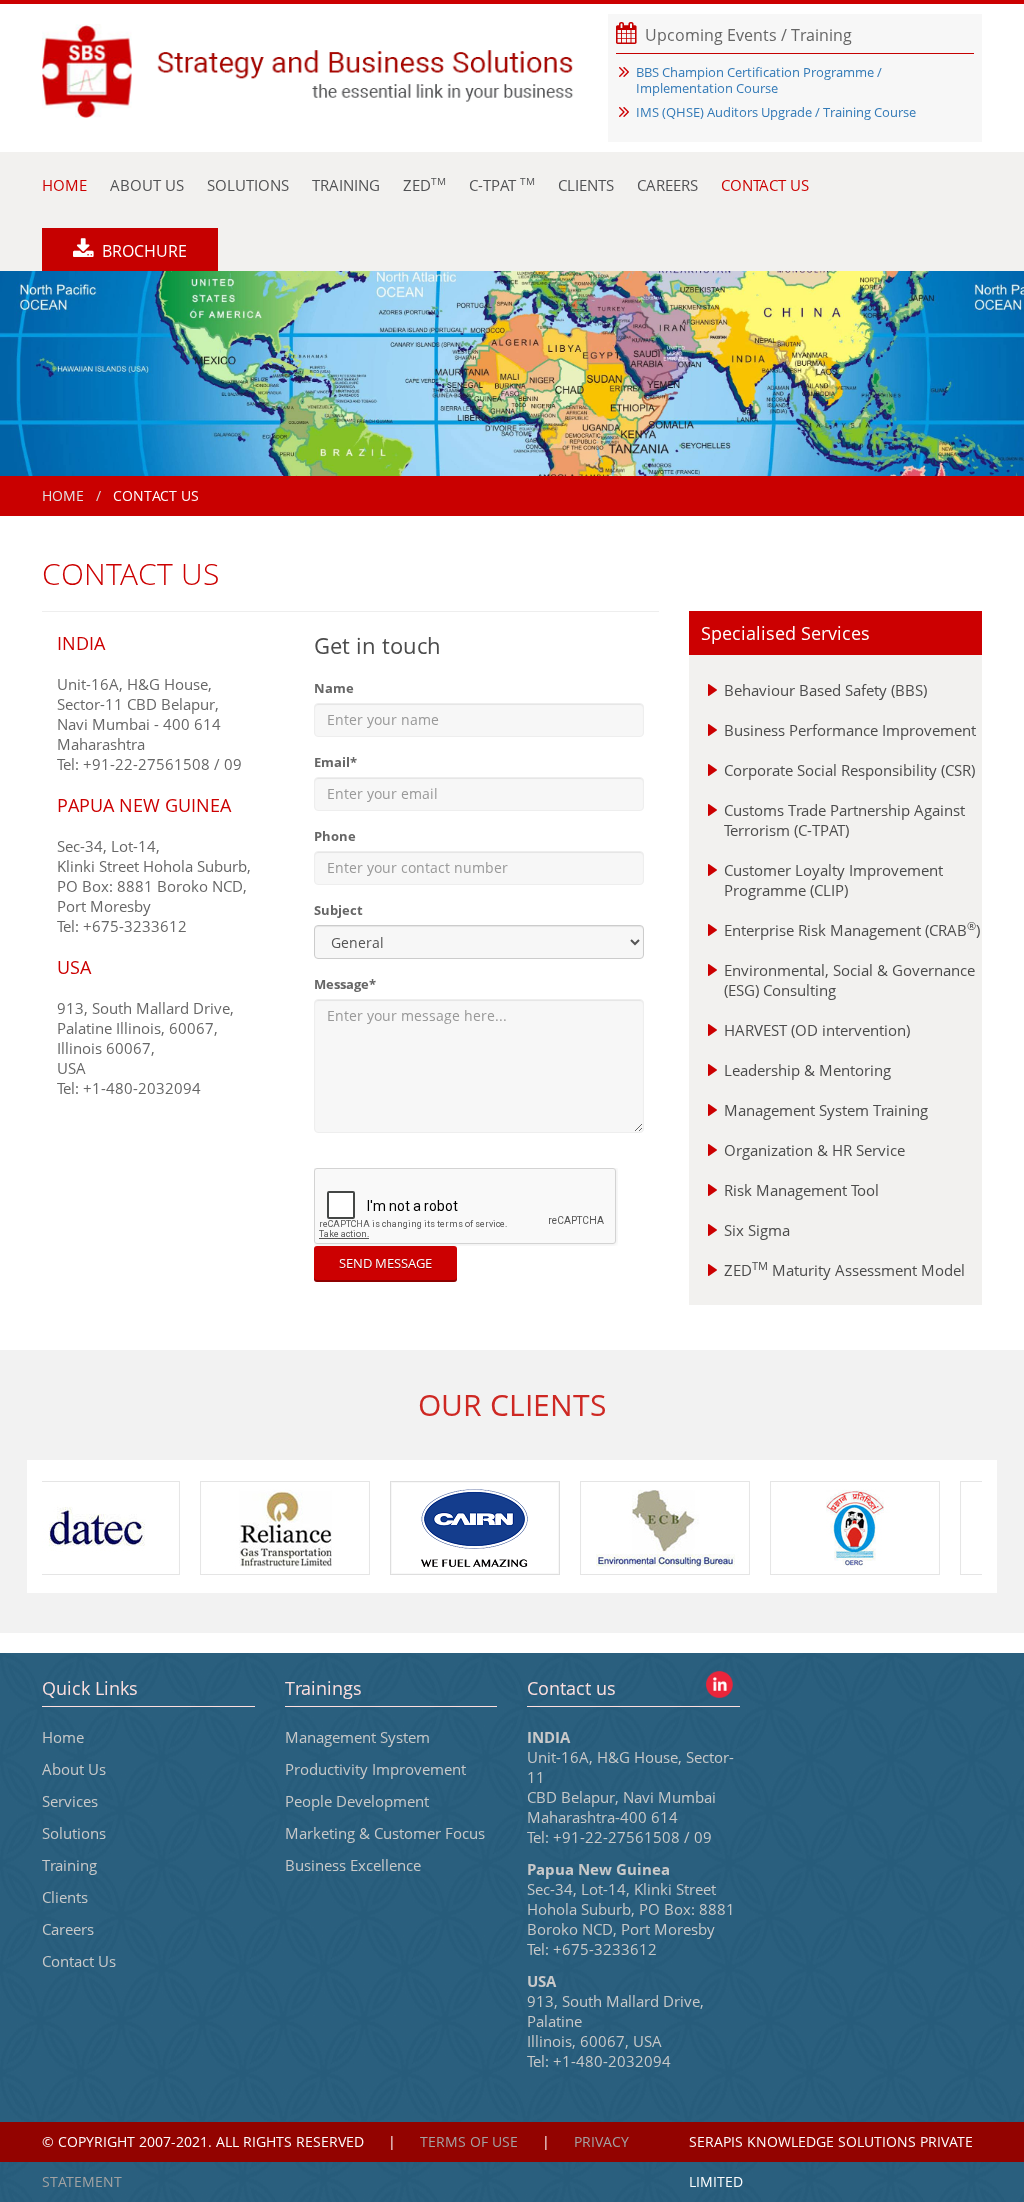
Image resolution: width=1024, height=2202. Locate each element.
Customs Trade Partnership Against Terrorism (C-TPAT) (844, 820)
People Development (357, 1801)
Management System (357, 1737)
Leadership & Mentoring (807, 1070)
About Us (74, 1769)
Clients (65, 1897)
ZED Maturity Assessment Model (844, 1270)
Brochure (142, 251)
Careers (68, 1929)
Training (69, 1865)
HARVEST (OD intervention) (817, 1030)
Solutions (74, 1833)
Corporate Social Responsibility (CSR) (849, 770)
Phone (335, 836)
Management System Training (826, 1110)
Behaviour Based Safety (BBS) (825, 690)
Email (335, 762)
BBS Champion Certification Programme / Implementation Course (759, 80)
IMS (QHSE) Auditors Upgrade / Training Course (776, 112)
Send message (385, 1263)
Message (345, 984)
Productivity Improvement (375, 1769)
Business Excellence (353, 1865)
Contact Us (79, 1961)
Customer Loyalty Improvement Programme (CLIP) (833, 880)
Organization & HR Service (814, 1150)
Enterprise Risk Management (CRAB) (852, 930)
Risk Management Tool (801, 1190)
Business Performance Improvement (850, 730)
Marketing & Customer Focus (385, 1833)
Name (334, 688)
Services (70, 1801)
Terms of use (469, 2141)
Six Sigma (757, 1230)
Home (63, 495)
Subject (338, 910)
